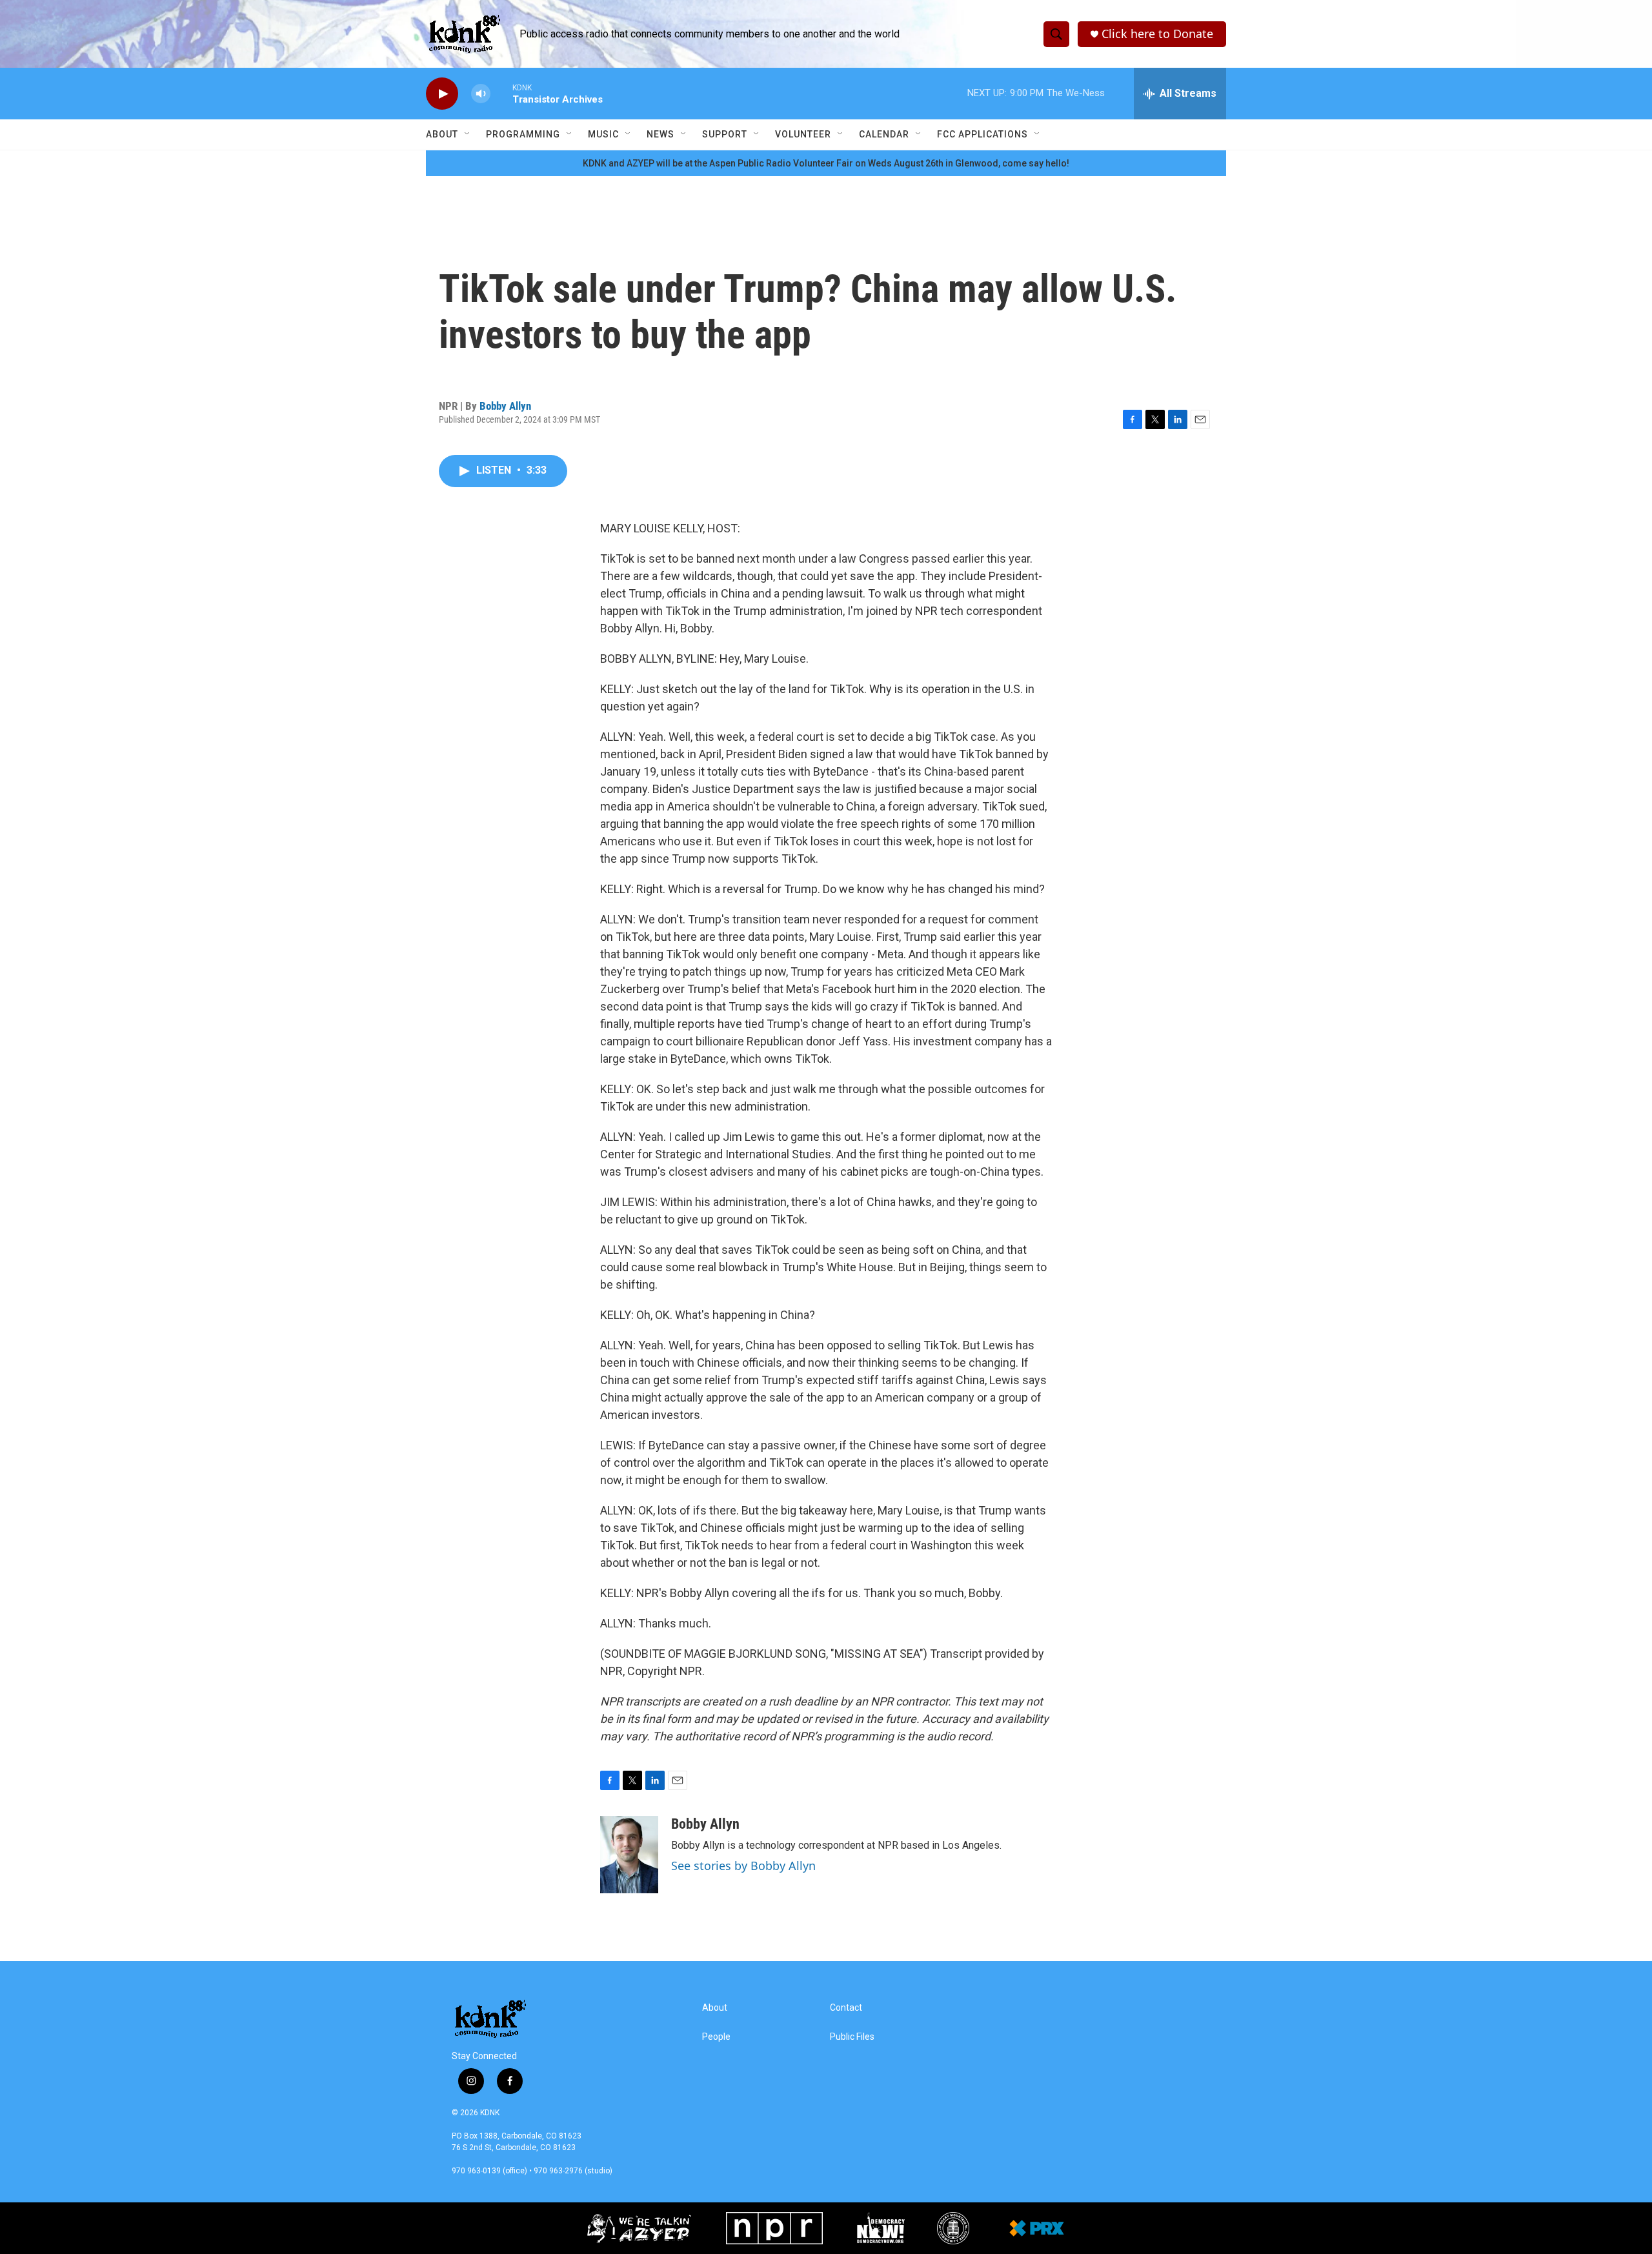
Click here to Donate (1157, 34)
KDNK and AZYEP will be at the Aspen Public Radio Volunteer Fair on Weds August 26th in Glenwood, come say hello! (826, 163)
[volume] (481, 94)
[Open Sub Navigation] (468, 134)
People (716, 2037)
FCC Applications (982, 134)
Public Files (852, 2037)
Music (603, 134)
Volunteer (803, 134)
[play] (442, 94)
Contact (846, 2008)
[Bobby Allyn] (629, 1855)
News (660, 134)
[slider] (501, 93)
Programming (523, 134)
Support (725, 134)
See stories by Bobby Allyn (743, 1866)
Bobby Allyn (505, 406)
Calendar (884, 134)
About (442, 134)
